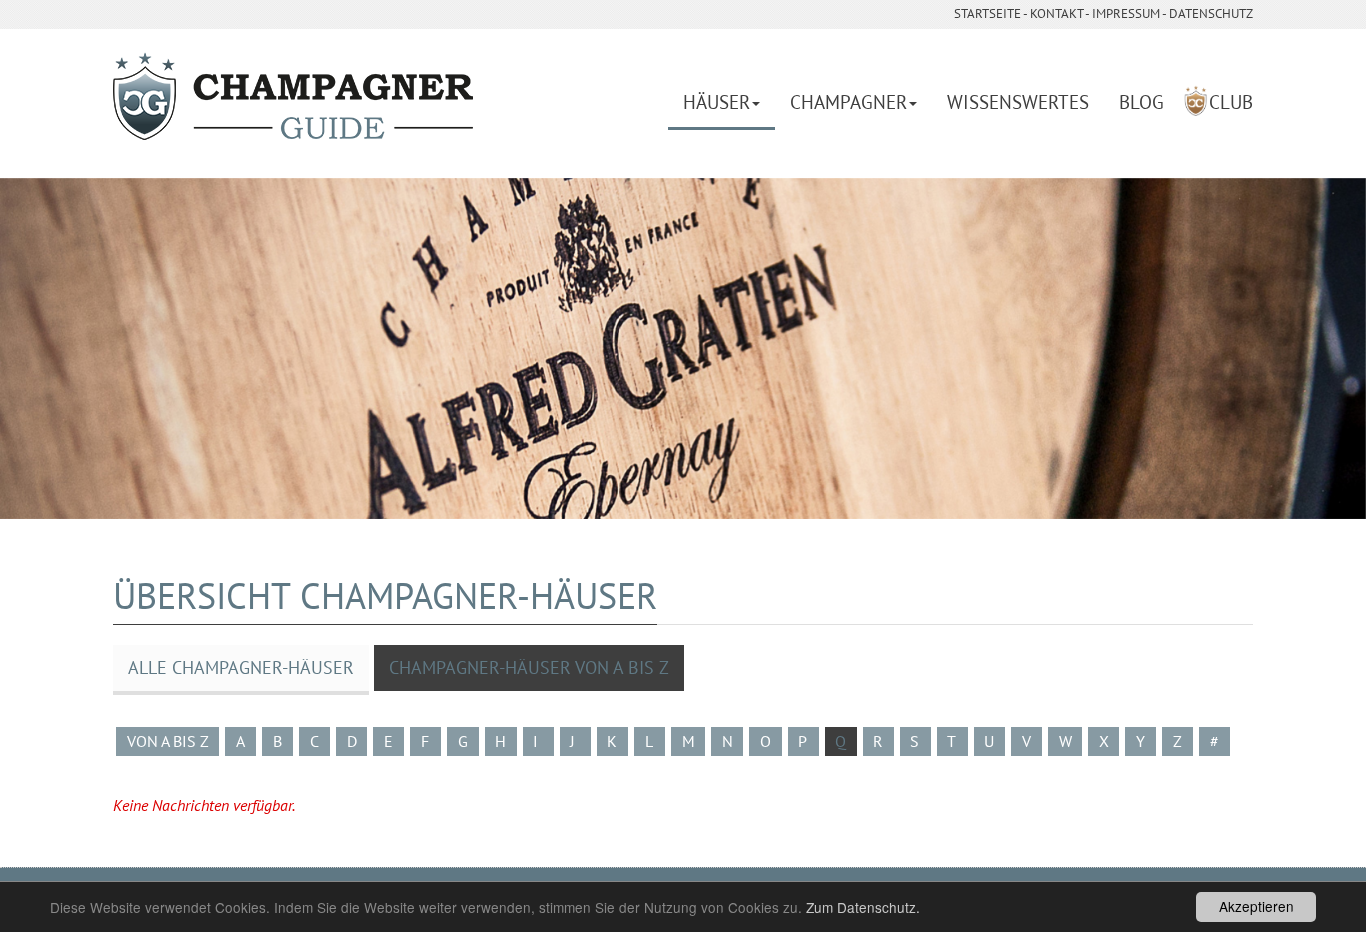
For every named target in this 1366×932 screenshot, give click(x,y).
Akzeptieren (1256, 906)
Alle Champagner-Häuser (241, 667)
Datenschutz (1211, 13)
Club (1231, 102)
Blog (1141, 102)
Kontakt (1056, 13)
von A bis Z (168, 741)
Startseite (987, 13)
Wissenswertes (1018, 102)
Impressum (1126, 13)
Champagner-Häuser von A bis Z (529, 667)
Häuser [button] (716, 102)
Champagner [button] (848, 102)
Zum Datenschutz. (863, 907)
